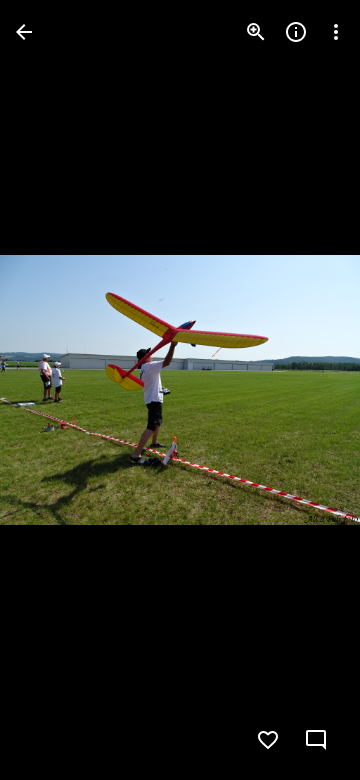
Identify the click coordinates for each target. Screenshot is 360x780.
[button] (56, 390)
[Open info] (296, 32)
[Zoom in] (256, 32)
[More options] (336, 32)
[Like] (268, 740)
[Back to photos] (24, 32)
